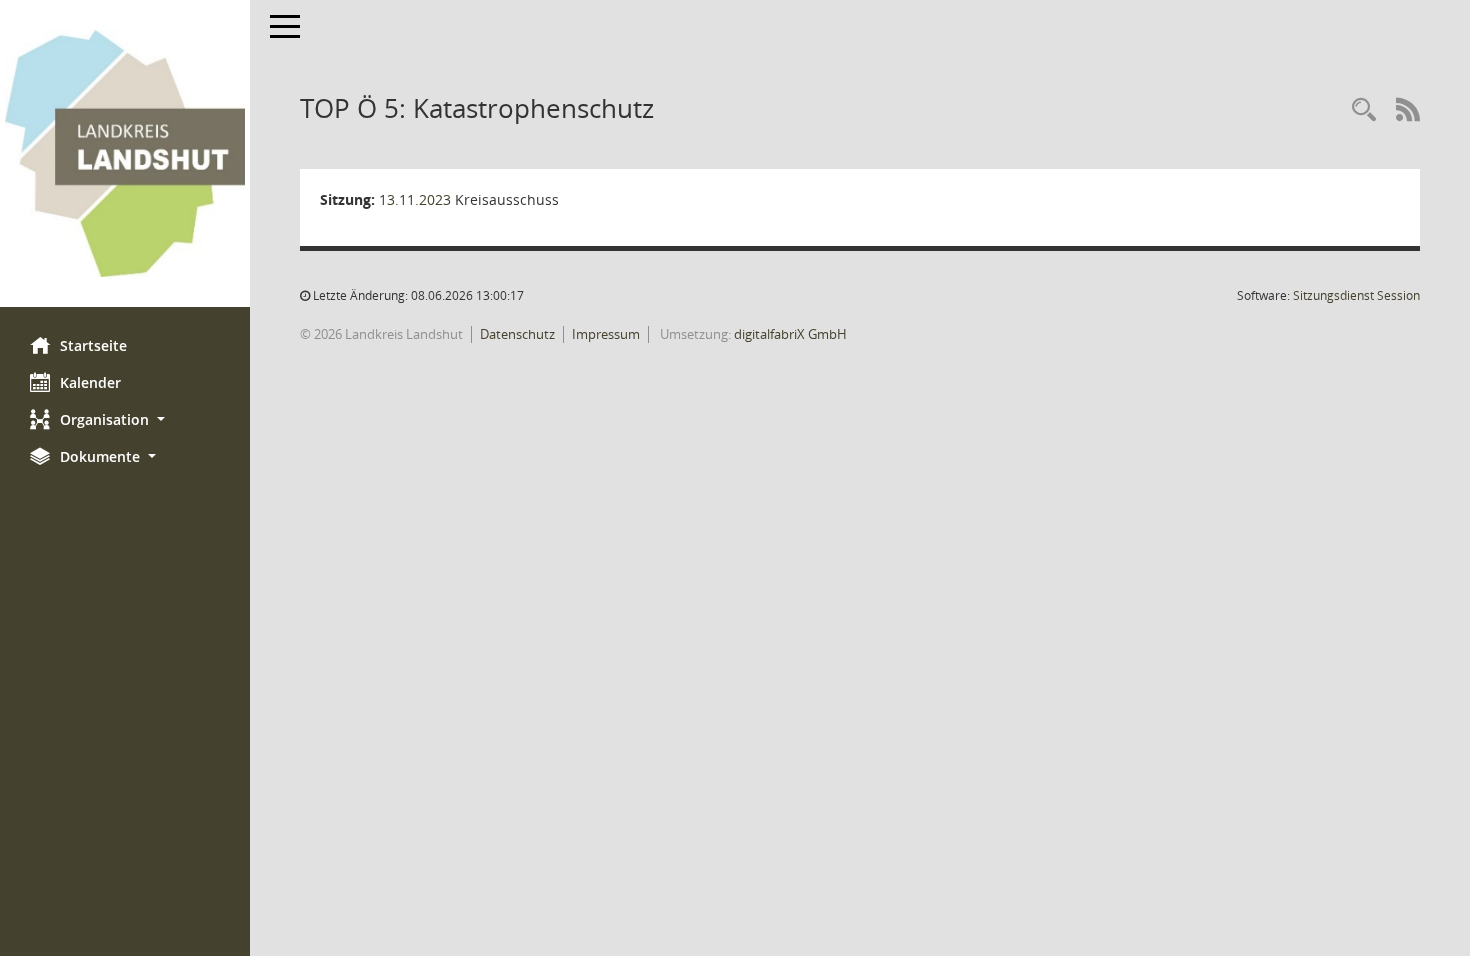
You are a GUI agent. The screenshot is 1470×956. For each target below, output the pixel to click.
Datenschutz (517, 334)
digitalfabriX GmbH (790, 334)
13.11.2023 (415, 199)
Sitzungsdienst (1356, 295)
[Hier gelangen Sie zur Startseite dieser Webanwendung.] (125, 153)
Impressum (606, 334)
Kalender (90, 382)
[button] (125, 419)
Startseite (93, 345)
